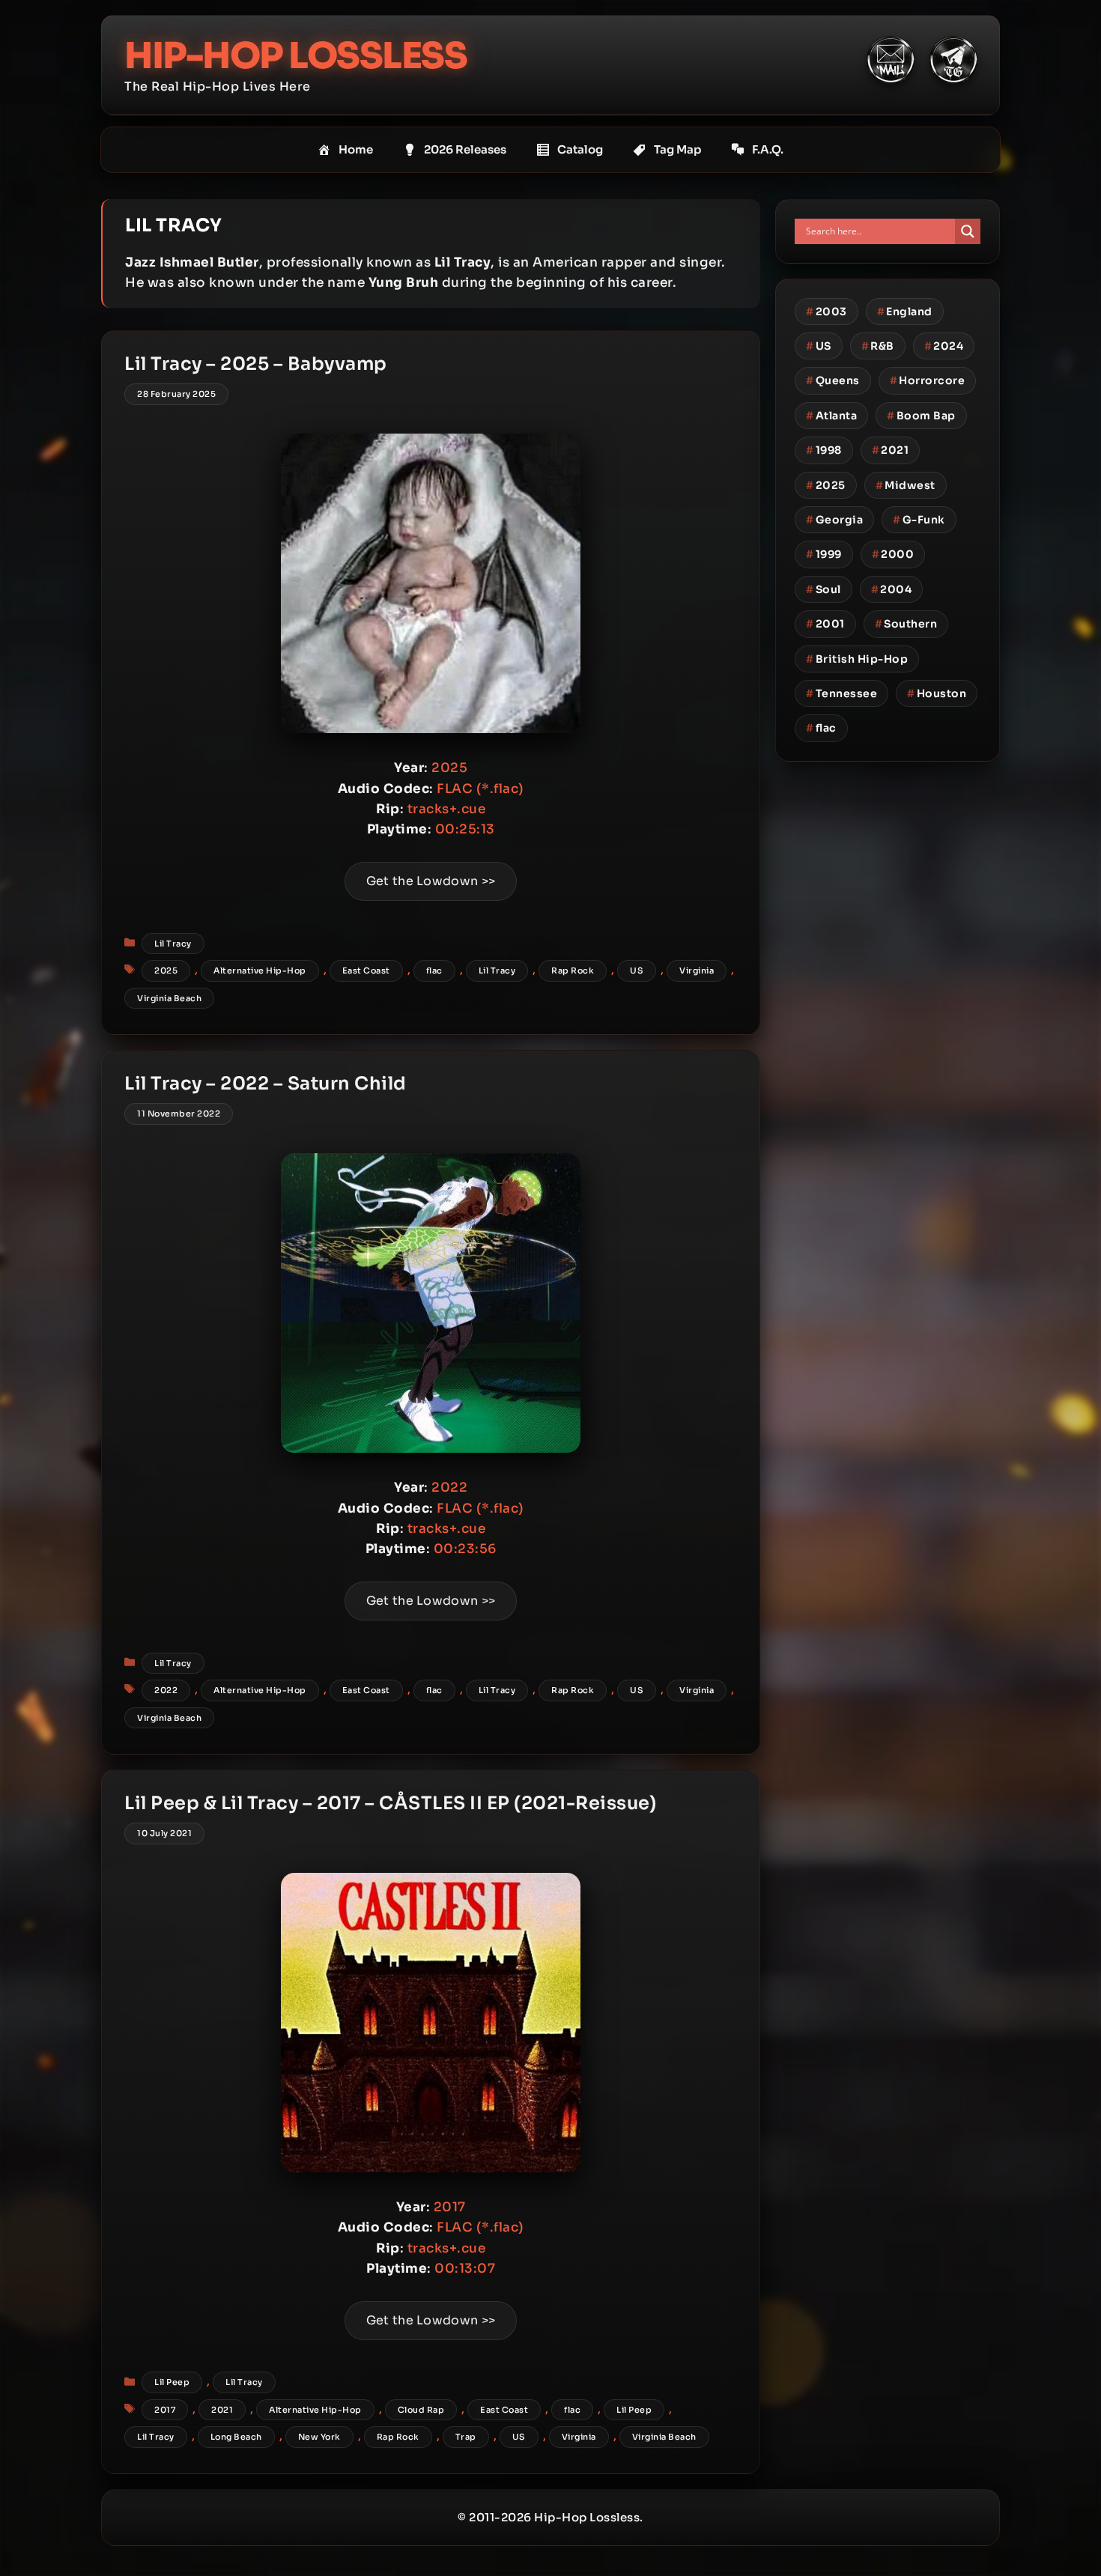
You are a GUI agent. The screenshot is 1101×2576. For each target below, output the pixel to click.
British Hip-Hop (857, 659)
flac (434, 970)
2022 (166, 1690)
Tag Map (677, 149)
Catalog (580, 149)
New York (319, 2437)
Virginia (697, 970)
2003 (826, 312)
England (905, 312)
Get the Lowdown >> (431, 881)
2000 (893, 554)
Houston (937, 693)
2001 (825, 624)
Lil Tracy (173, 944)
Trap (466, 2437)
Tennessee (841, 693)
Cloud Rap (421, 2410)
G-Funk (919, 520)
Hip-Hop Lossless (295, 56)
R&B (878, 346)
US (637, 970)
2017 (165, 2410)
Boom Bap (921, 416)
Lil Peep (172, 2382)
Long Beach (236, 2437)
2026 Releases (465, 149)
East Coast (366, 970)
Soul (824, 589)
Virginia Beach (169, 998)
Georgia (834, 520)
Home (356, 149)
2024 (944, 346)
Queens (833, 380)
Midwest (906, 485)
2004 (892, 589)
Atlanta (831, 416)
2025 (166, 970)
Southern (906, 624)
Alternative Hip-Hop (260, 970)
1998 (824, 450)
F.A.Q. (768, 149)
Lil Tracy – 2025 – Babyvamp (256, 364)
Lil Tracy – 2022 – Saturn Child (266, 1084)
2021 (222, 2410)
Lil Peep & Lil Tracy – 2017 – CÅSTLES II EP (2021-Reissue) (390, 1803)
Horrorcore (928, 380)
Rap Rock (573, 970)
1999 (824, 554)
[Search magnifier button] (968, 231)
